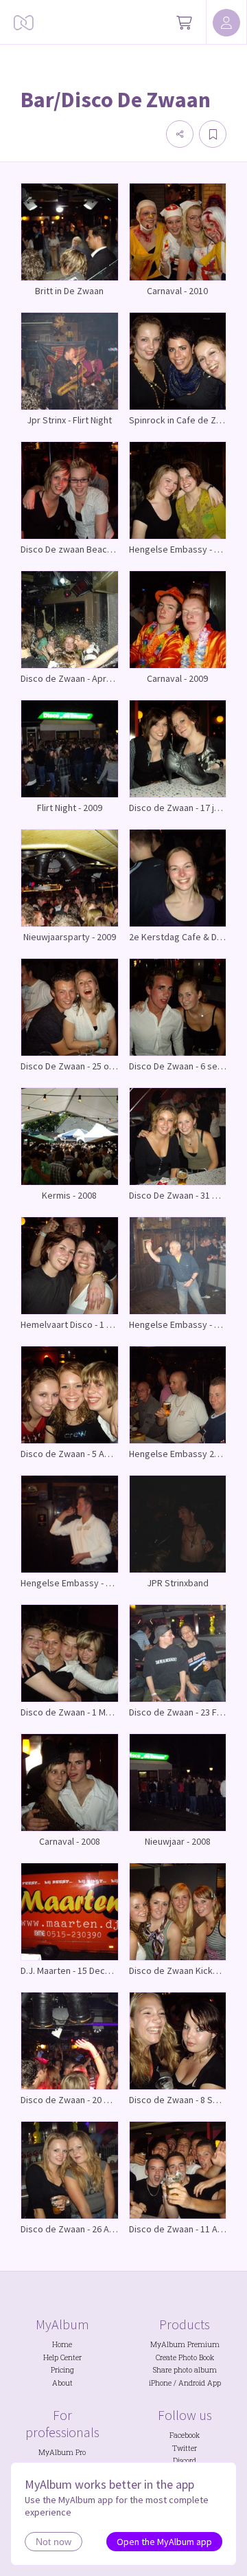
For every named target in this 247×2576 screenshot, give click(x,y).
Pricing (62, 2370)
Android (192, 2383)
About (62, 2383)
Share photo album (185, 2370)
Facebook (185, 2435)
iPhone (160, 2383)
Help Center (62, 2357)
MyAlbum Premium (185, 2344)
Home (62, 2344)
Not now (54, 2542)
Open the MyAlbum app (164, 2542)
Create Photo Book (185, 2357)
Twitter (185, 2448)
